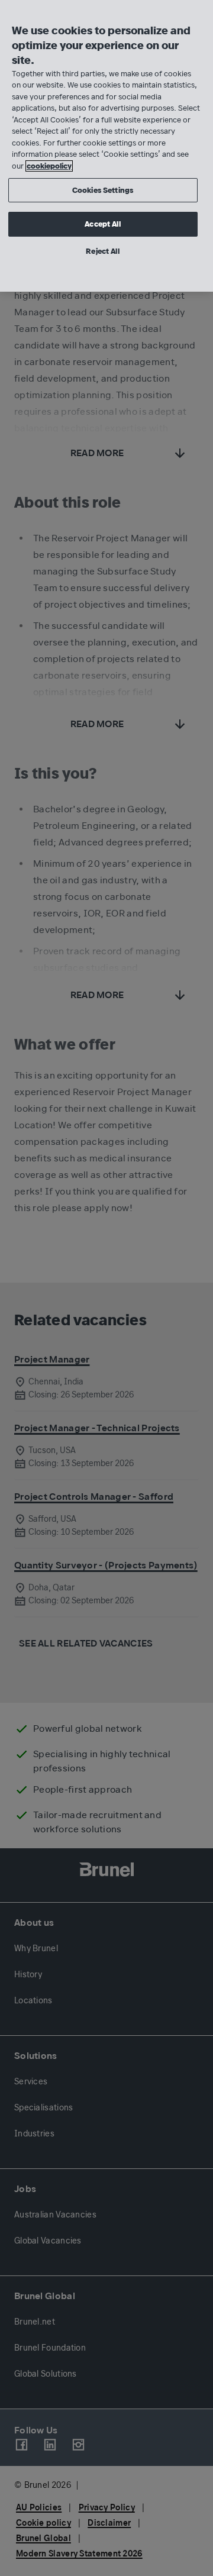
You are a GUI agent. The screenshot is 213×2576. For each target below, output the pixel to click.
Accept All (102, 224)
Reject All (102, 251)
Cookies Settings (103, 190)
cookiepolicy (49, 166)
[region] (106, 146)
